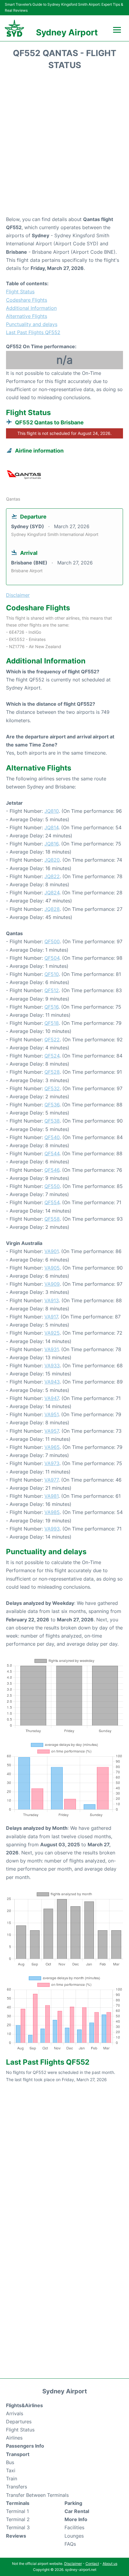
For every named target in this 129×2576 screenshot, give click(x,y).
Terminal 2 (18, 2519)
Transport (18, 2454)
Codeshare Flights (27, 300)
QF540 (52, 1137)
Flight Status (20, 292)
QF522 (52, 1040)
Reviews (16, 2536)
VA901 (51, 1251)
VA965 (52, 1447)
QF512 (52, 990)
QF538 (52, 1121)
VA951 (51, 1414)
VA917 (51, 1317)
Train (12, 2479)
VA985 (52, 1512)
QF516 (51, 1007)
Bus (10, 2462)
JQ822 (52, 876)
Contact (92, 2564)
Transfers (16, 2487)
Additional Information (31, 308)
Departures (19, 2422)
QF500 (52, 941)
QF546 (52, 1170)
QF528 (52, 1072)
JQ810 (52, 811)
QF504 (52, 958)
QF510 (52, 974)
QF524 (52, 1056)
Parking (73, 2503)
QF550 (52, 1186)
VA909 (52, 1284)
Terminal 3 (18, 2527)
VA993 (52, 1529)
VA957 (52, 1431)
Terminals (18, 2503)
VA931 (51, 1349)
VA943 (52, 1382)
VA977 (51, 1480)
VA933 (52, 1366)
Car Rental (77, 2511)
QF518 (52, 1023)
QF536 (52, 1105)
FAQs (70, 2544)
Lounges (74, 2536)
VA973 (52, 1463)
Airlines (14, 2438)
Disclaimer (73, 2564)
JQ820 (52, 860)
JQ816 (51, 844)
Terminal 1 (17, 2511)
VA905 (52, 1268)
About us (110, 2564)
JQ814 (51, 827)
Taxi (11, 2470)
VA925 (52, 1333)
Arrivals (15, 2413)
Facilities (74, 2527)
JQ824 (52, 893)
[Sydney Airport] (14, 28)
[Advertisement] (64, 145)
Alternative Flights (27, 316)
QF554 (52, 1202)
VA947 (52, 1398)
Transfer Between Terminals (37, 2495)
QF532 (52, 1088)
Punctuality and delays (32, 324)
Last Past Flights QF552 (33, 332)
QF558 (52, 1219)
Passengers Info (25, 2446)
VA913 (52, 1300)
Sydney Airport (67, 32)
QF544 (52, 1153)
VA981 (51, 1496)
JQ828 (52, 909)
